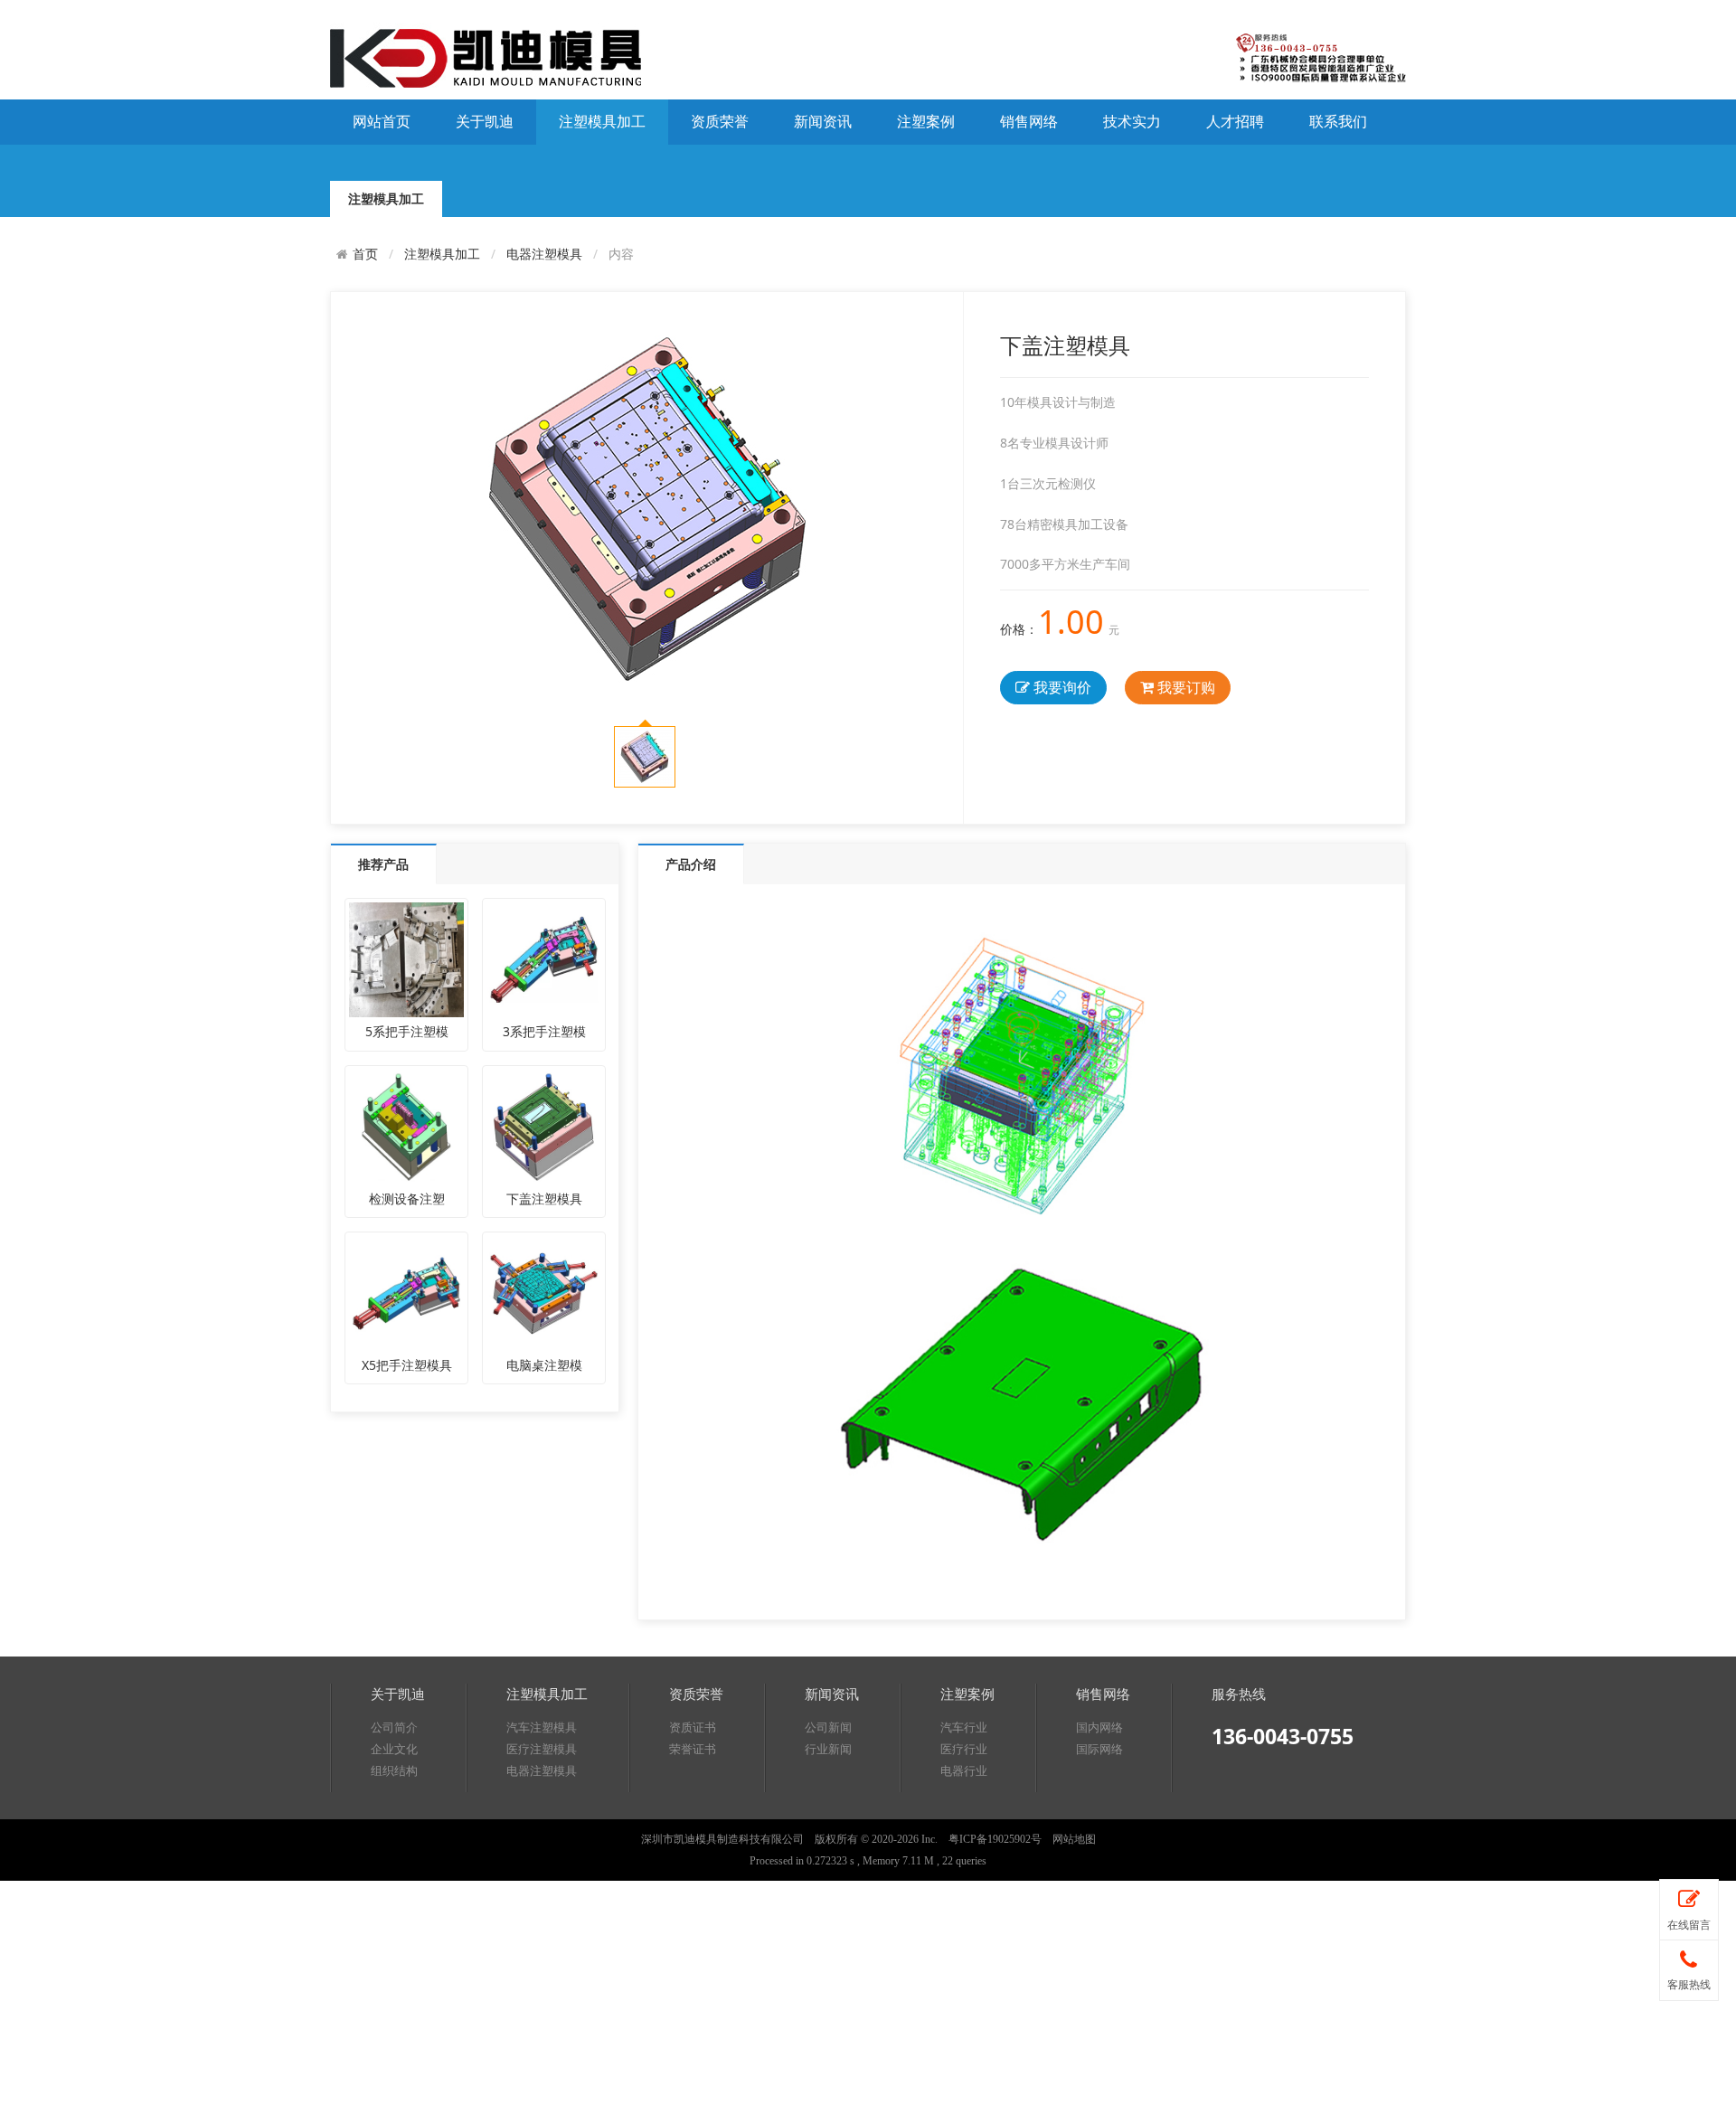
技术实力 (1132, 122)
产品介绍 (691, 864)
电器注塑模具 (544, 254)
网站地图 (1074, 1839)
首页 (365, 254)
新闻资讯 (823, 122)
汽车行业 (964, 1727)
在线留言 (1689, 1925)
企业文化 (394, 1749)
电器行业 (964, 1771)
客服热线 (1689, 1985)
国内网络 (1099, 1727)
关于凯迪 (485, 122)
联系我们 (1338, 122)
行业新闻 (828, 1749)
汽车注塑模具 (542, 1727)
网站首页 (382, 122)
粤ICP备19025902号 (995, 1839)
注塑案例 (926, 122)
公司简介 (394, 1727)
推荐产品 (383, 864)
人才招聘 (1235, 122)
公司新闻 (828, 1727)
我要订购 (1184, 687)
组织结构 (394, 1771)
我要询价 (1061, 687)
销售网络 (1029, 122)
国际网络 (1099, 1749)
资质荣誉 (720, 122)
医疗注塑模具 (542, 1749)
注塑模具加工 (602, 122)
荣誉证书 (693, 1749)
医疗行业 (964, 1749)
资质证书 (693, 1727)
